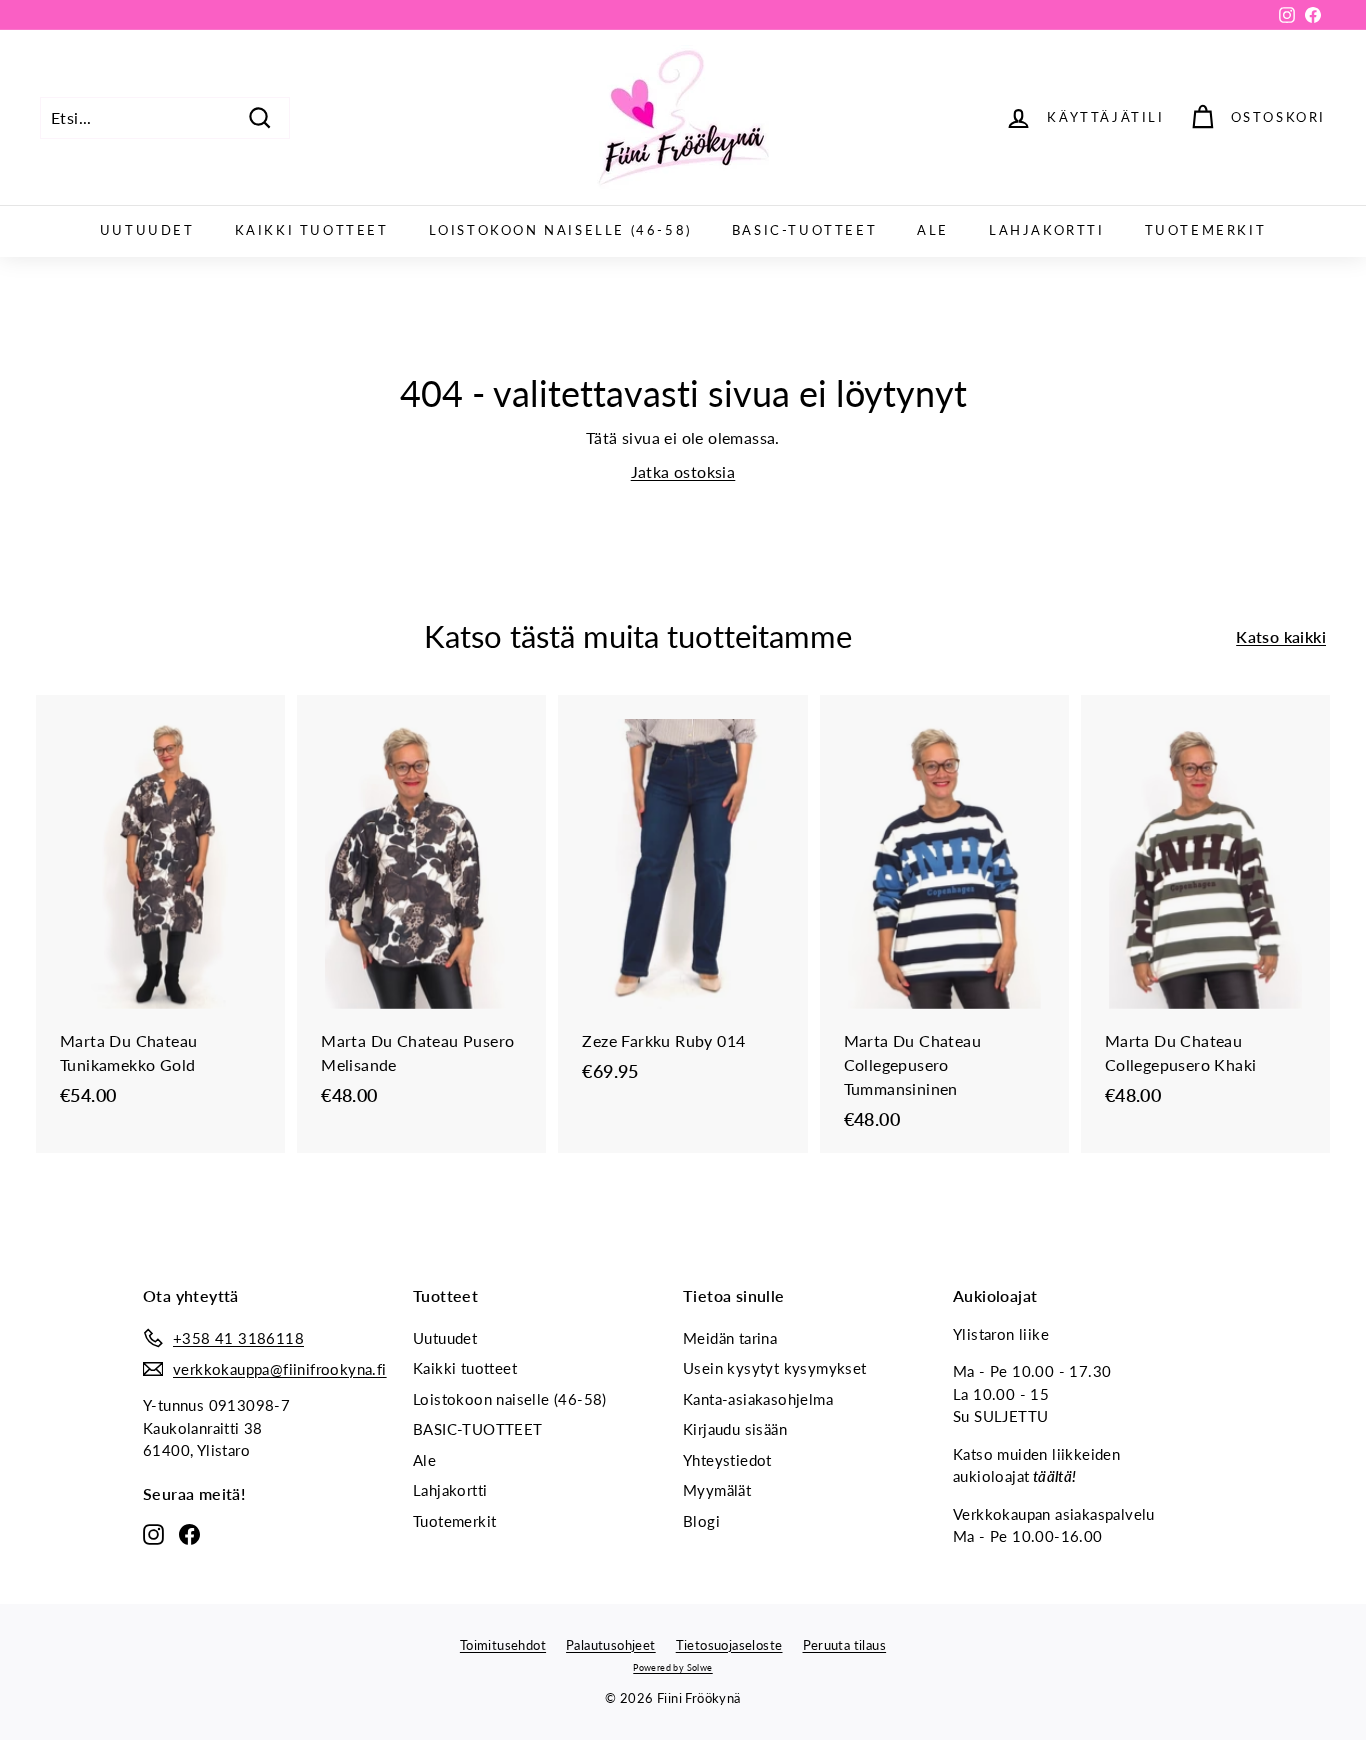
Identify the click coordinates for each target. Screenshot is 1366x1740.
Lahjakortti (1047, 230)
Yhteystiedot (727, 1460)
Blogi (701, 1521)
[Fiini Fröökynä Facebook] (189, 1533)
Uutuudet (147, 230)
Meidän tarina (730, 1338)
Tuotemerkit (1206, 230)
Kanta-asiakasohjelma (758, 1399)
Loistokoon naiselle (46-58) (560, 230)
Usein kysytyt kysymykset (775, 1368)
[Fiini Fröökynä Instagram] (153, 1533)
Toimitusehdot (503, 1645)
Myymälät (717, 1490)
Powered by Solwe (672, 1667)
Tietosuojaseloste (729, 1645)
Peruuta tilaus (845, 1645)
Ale (933, 230)
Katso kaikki (1281, 636)
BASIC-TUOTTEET (804, 230)
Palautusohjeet (611, 1645)
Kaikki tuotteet (312, 230)
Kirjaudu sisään (735, 1429)
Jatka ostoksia (683, 471)
